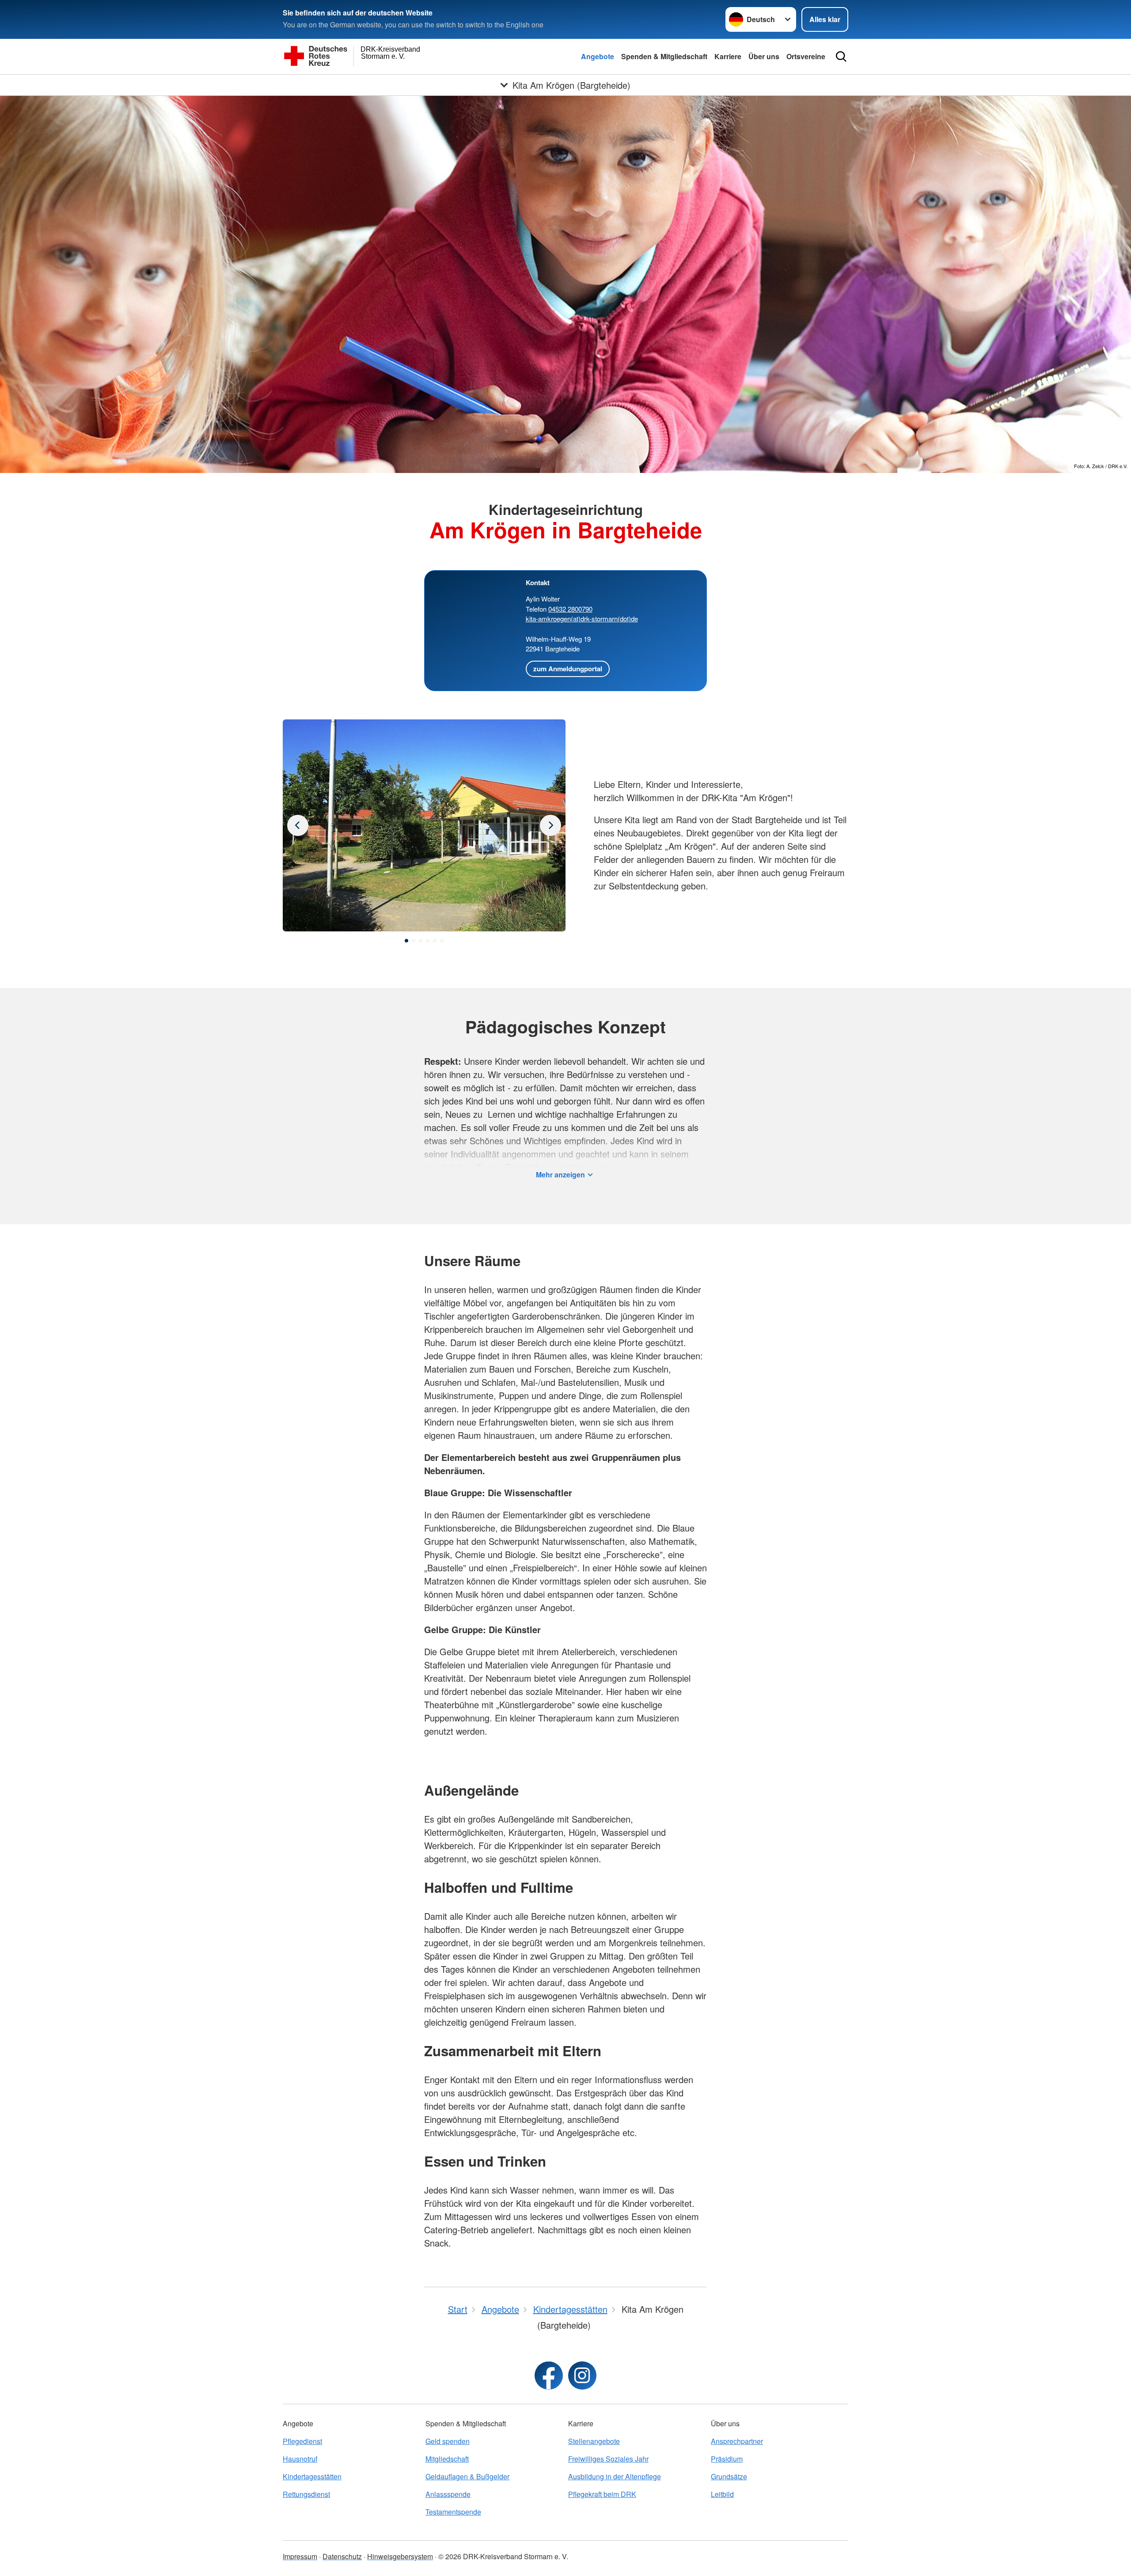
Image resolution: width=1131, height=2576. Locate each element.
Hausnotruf (300, 2459)
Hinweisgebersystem (400, 2556)
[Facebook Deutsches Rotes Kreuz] (549, 2376)
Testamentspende (453, 2512)
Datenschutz (342, 2556)
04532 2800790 (570, 609)
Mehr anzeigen (560, 1175)
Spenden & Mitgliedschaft (664, 56)
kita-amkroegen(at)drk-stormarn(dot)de (582, 618)
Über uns (764, 56)
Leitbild (722, 2494)
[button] (406, 941)
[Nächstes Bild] (298, 825)
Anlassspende (448, 2494)
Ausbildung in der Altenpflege (615, 2476)
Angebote (598, 56)
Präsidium (727, 2459)
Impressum (300, 2556)
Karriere (728, 56)
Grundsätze (729, 2476)
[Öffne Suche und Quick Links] (841, 57)
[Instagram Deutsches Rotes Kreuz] (582, 2376)
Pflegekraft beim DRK (602, 2494)
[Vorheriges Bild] (550, 825)
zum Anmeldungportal (568, 669)
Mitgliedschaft (447, 2459)
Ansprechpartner (737, 2441)
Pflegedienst (302, 2441)
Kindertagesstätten (312, 2476)
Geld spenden (448, 2441)
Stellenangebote (594, 2441)
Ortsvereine (806, 56)
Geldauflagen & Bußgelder (467, 2476)
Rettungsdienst (306, 2494)
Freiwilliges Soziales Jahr (608, 2459)
